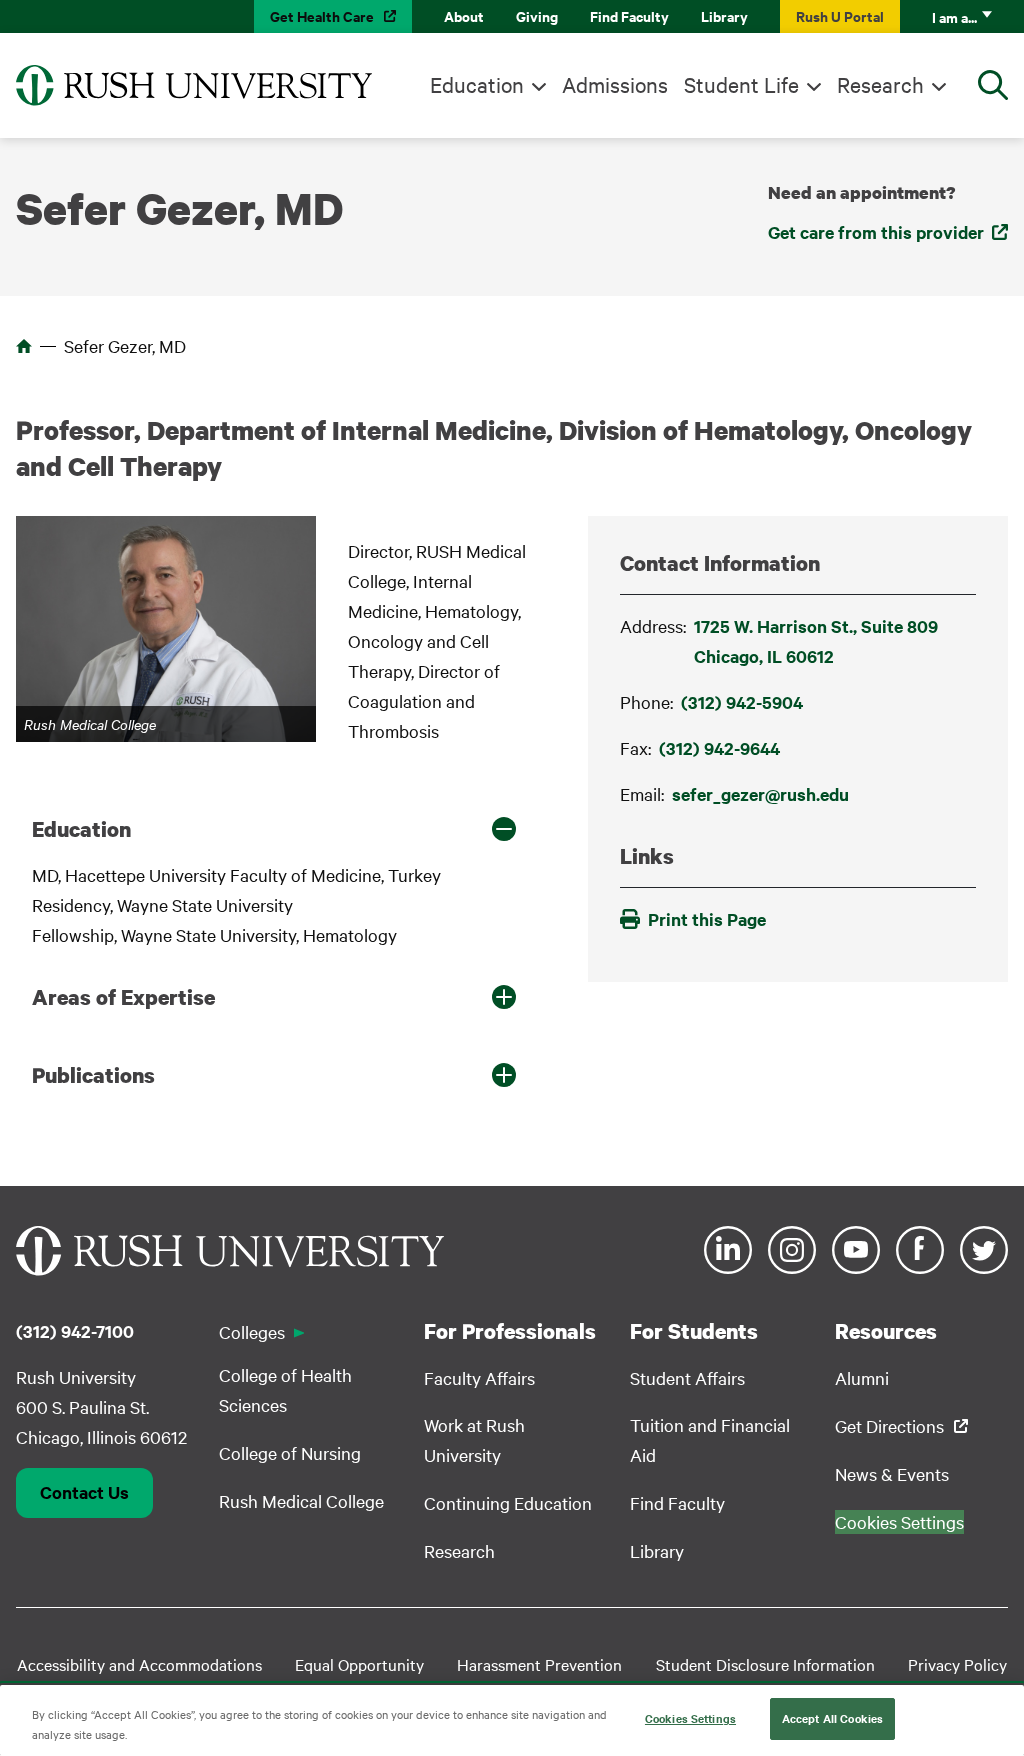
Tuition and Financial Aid (710, 1439)
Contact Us (84, 1492)
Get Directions (889, 1425)
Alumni (862, 1377)
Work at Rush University (474, 1439)
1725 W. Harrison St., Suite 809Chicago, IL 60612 (816, 641)
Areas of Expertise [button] (123, 997)
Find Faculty (629, 15)
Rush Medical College (301, 1500)
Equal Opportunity (359, 1664)
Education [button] (81, 829)
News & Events (892, 1473)
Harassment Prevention (539, 1664)
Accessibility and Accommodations (139, 1664)
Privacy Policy (957, 1664)
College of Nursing (290, 1452)
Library (724, 15)
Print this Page (707, 919)
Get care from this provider (876, 232)
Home (24, 346)
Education (477, 84)
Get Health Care (322, 15)
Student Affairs (687, 1377)
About (464, 15)
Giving (537, 15)
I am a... (954, 16)
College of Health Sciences (285, 1389)
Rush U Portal (840, 15)
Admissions (615, 84)
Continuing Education (508, 1502)
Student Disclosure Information (765, 1664)
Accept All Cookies (832, 1718)
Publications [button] (93, 1075)
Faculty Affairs (479, 1377)
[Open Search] (993, 85)
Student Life (741, 84)
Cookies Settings (690, 1718)
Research (880, 84)
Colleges (252, 1331)
